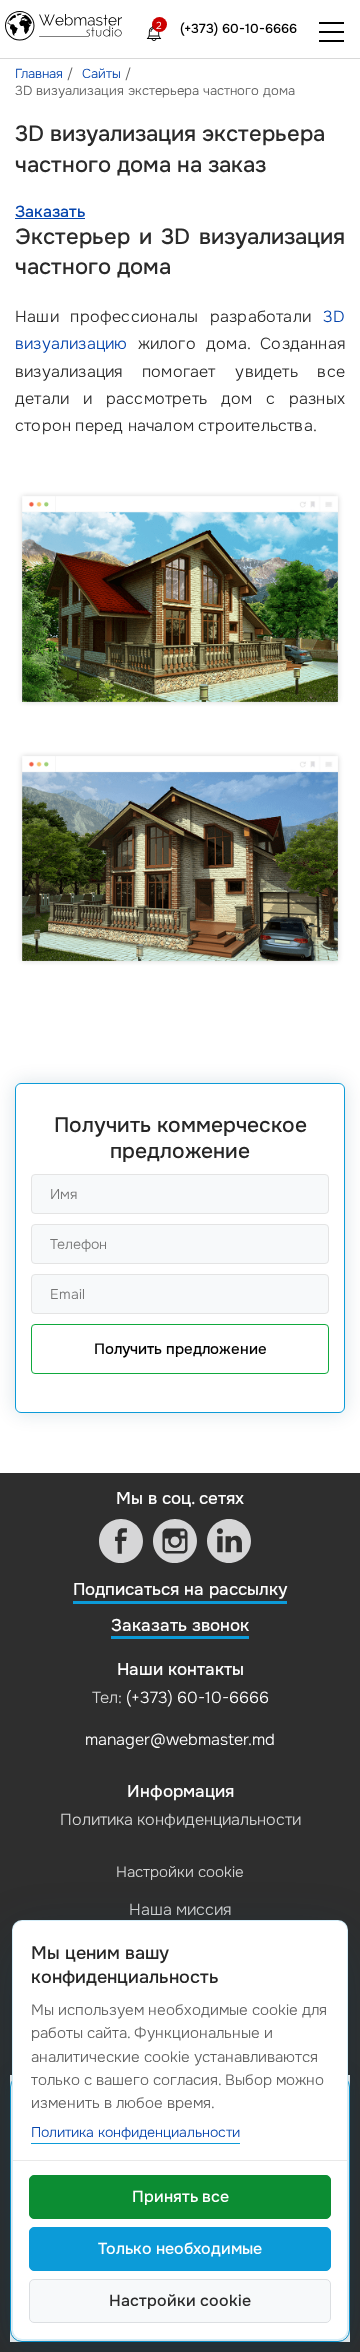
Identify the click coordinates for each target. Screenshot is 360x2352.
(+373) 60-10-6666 (238, 28)
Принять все (180, 2196)
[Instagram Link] (175, 1541)
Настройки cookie (180, 1872)
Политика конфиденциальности (180, 1819)
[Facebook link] (121, 1541)
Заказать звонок (180, 1625)
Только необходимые (180, 2248)
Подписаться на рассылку (180, 1589)
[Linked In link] (229, 1541)
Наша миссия (180, 1909)
